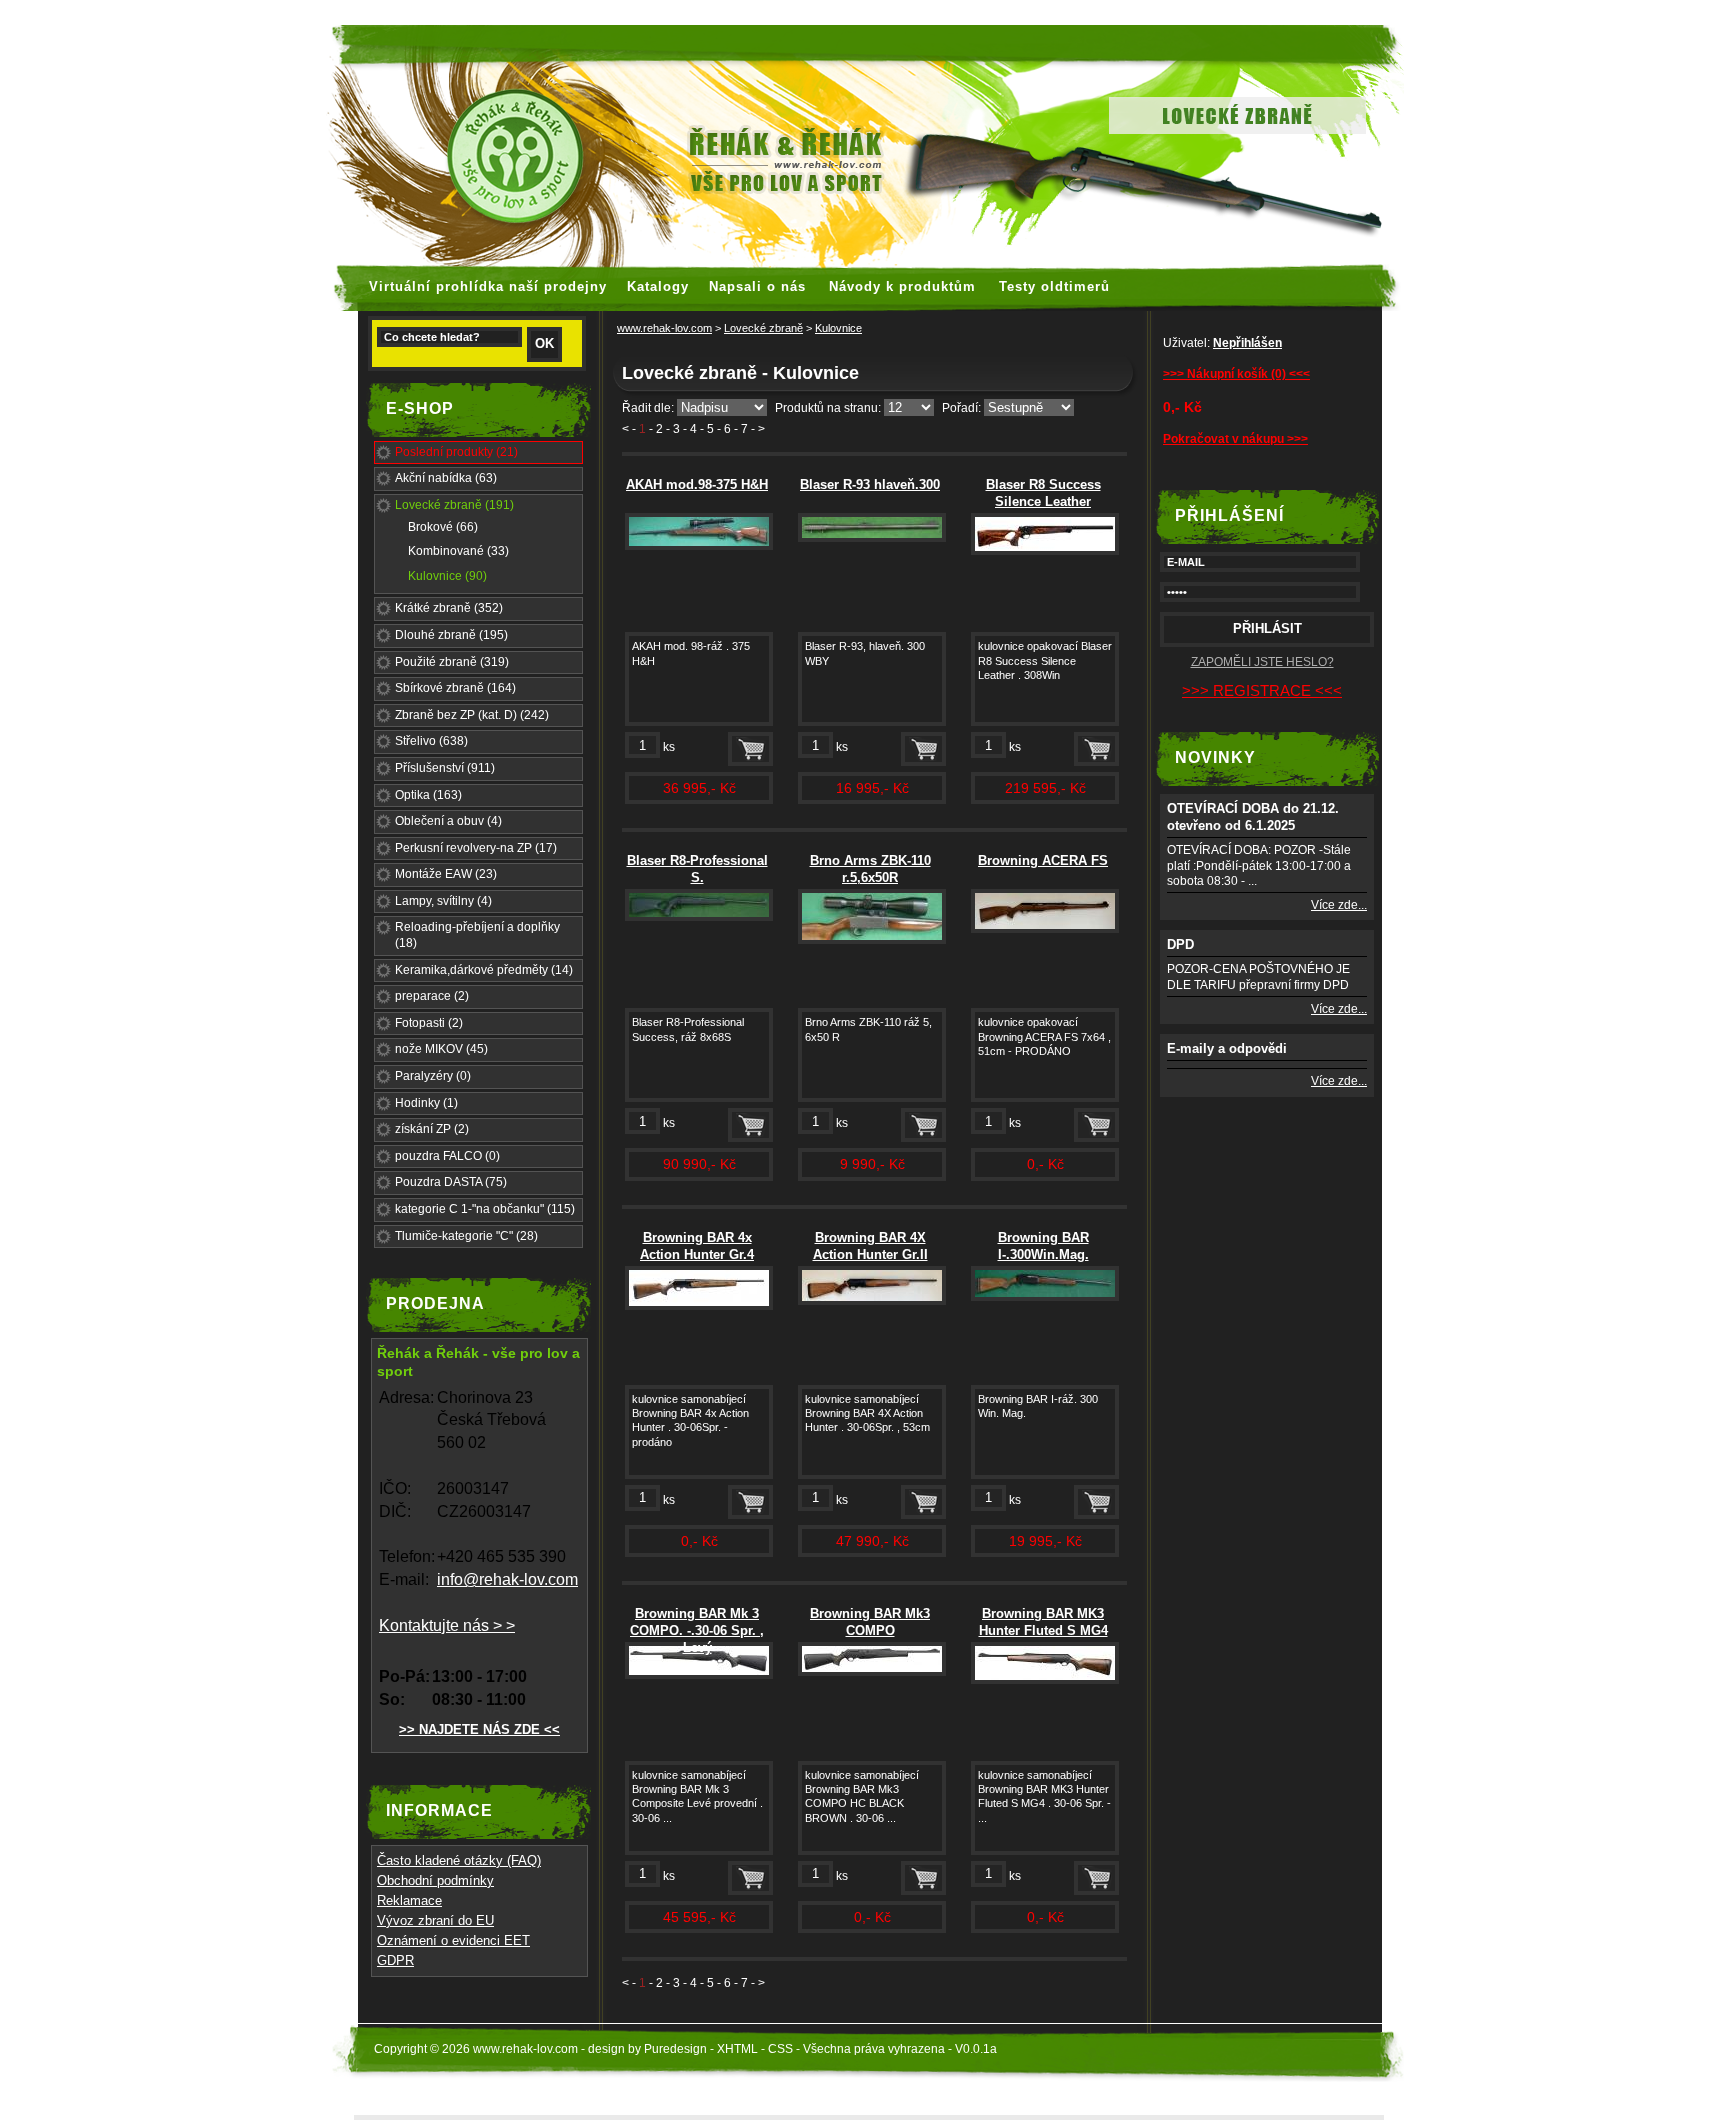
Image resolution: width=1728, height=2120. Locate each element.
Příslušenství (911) (445, 768)
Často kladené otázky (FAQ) (459, 1860)
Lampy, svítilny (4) (443, 901)
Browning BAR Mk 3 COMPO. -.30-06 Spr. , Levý (697, 1630)
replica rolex (1044, 9)
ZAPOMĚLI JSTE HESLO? (1262, 662)
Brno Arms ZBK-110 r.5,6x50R (870, 869)
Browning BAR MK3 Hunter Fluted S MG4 (1043, 1622)
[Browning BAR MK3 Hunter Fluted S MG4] (1045, 1680)
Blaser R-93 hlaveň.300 (870, 484)
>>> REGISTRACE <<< (1262, 690)
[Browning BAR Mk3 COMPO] (872, 1672)
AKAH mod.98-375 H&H (697, 484)
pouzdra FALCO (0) (447, 1156)
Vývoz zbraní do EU (435, 1920)
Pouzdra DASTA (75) (451, 1182)
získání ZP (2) (432, 1129)
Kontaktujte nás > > (447, 1625)
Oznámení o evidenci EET (453, 1940)
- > (758, 429)
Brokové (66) (443, 527)
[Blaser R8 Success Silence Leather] (1045, 551)
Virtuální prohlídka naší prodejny (488, 286)
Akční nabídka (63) (446, 478)
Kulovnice (838, 328)
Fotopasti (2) (429, 1023)
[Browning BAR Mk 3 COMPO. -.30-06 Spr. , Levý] (699, 1675)
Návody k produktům (902, 286)
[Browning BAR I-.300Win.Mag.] (1045, 1297)
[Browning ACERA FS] (1045, 929)
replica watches (758, 9)
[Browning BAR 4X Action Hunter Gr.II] (872, 1301)
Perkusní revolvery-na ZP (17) (476, 848)
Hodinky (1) (426, 1103)
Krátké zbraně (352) (449, 608)
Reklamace (409, 1900)
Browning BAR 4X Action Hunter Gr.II (870, 1246)
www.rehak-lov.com (664, 328)
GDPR (395, 1960)
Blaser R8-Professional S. (697, 869)
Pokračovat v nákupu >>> (1235, 439)
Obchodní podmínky (435, 1880)
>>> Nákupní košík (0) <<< (1236, 374)
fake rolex (1126, 9)
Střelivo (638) (431, 741)
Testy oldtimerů (1054, 286)
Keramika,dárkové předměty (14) (484, 970)
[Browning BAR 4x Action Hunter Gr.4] (699, 1306)
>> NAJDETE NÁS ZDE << (479, 1729)
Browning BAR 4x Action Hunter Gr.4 (697, 1246)
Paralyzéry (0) (433, 1076)
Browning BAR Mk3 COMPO (870, 1622)
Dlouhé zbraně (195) (451, 635)
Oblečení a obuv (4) (448, 821)
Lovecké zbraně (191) (454, 505)
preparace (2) (432, 996)
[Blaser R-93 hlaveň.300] (872, 538)
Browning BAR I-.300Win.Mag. (1043, 1246)
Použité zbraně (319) (452, 662)
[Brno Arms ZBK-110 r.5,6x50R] (872, 940)
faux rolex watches (633, 9)
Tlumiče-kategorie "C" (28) (466, 1236)
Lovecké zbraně (763, 328)
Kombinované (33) (458, 551)
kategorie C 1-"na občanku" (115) (485, 1209)
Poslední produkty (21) (456, 452)
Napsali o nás (757, 286)
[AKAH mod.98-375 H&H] (699, 546)
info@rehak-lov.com (507, 1579)
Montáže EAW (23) (446, 874)
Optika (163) (428, 795)
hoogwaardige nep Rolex (907, 9)
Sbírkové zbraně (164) (455, 688)
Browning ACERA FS (1043, 860)
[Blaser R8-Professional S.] (699, 917)
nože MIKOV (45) (441, 1049)
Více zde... (1339, 905)
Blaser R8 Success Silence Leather (1043, 493)
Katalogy (658, 286)
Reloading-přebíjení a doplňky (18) (477, 935)
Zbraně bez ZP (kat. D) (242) (472, 715)
